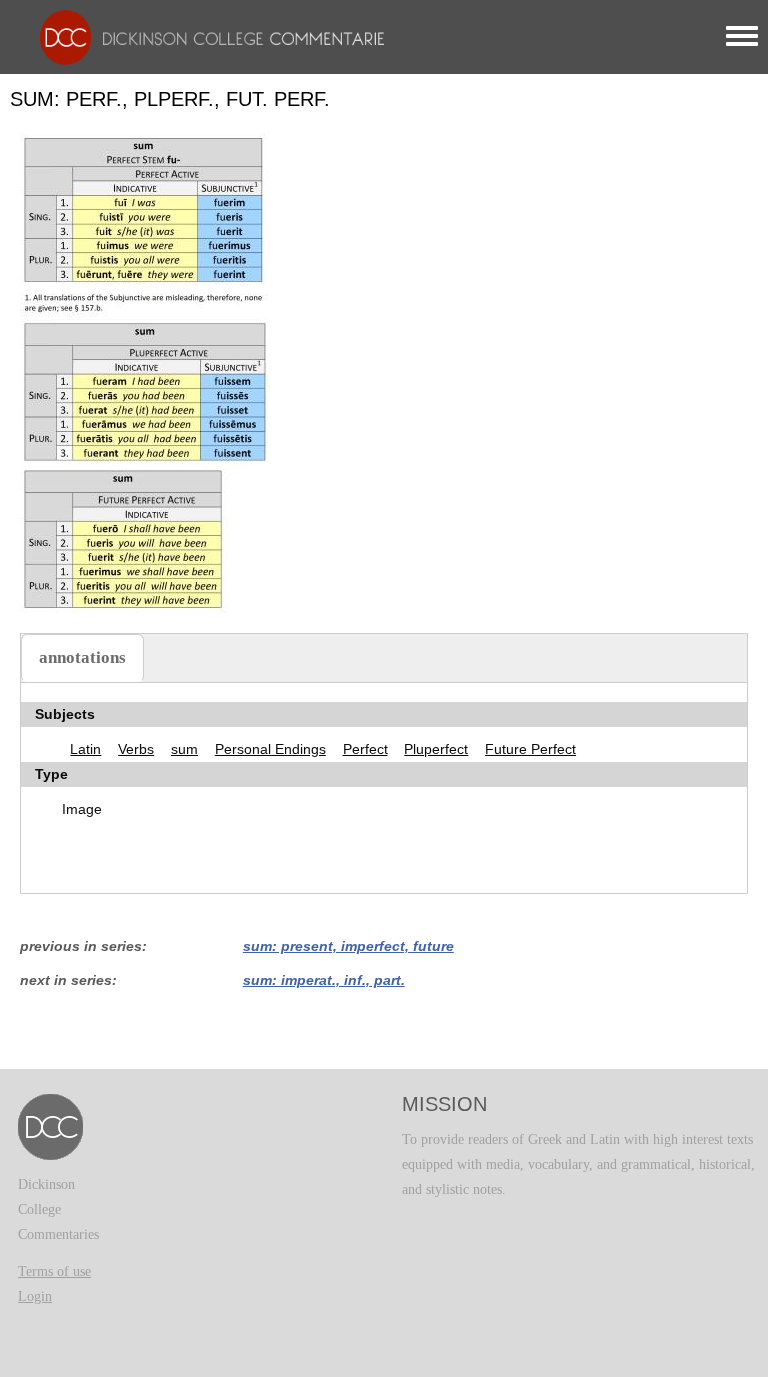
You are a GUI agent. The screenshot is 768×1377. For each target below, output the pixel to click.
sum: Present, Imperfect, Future (348, 946)
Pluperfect (436, 749)
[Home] (207, 36)
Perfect (365, 749)
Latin (85, 749)
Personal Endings (270, 749)
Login (35, 1296)
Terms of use (54, 1271)
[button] (145, 371)
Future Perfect (530, 749)
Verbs (136, 749)
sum (184, 749)
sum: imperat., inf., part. (324, 980)
